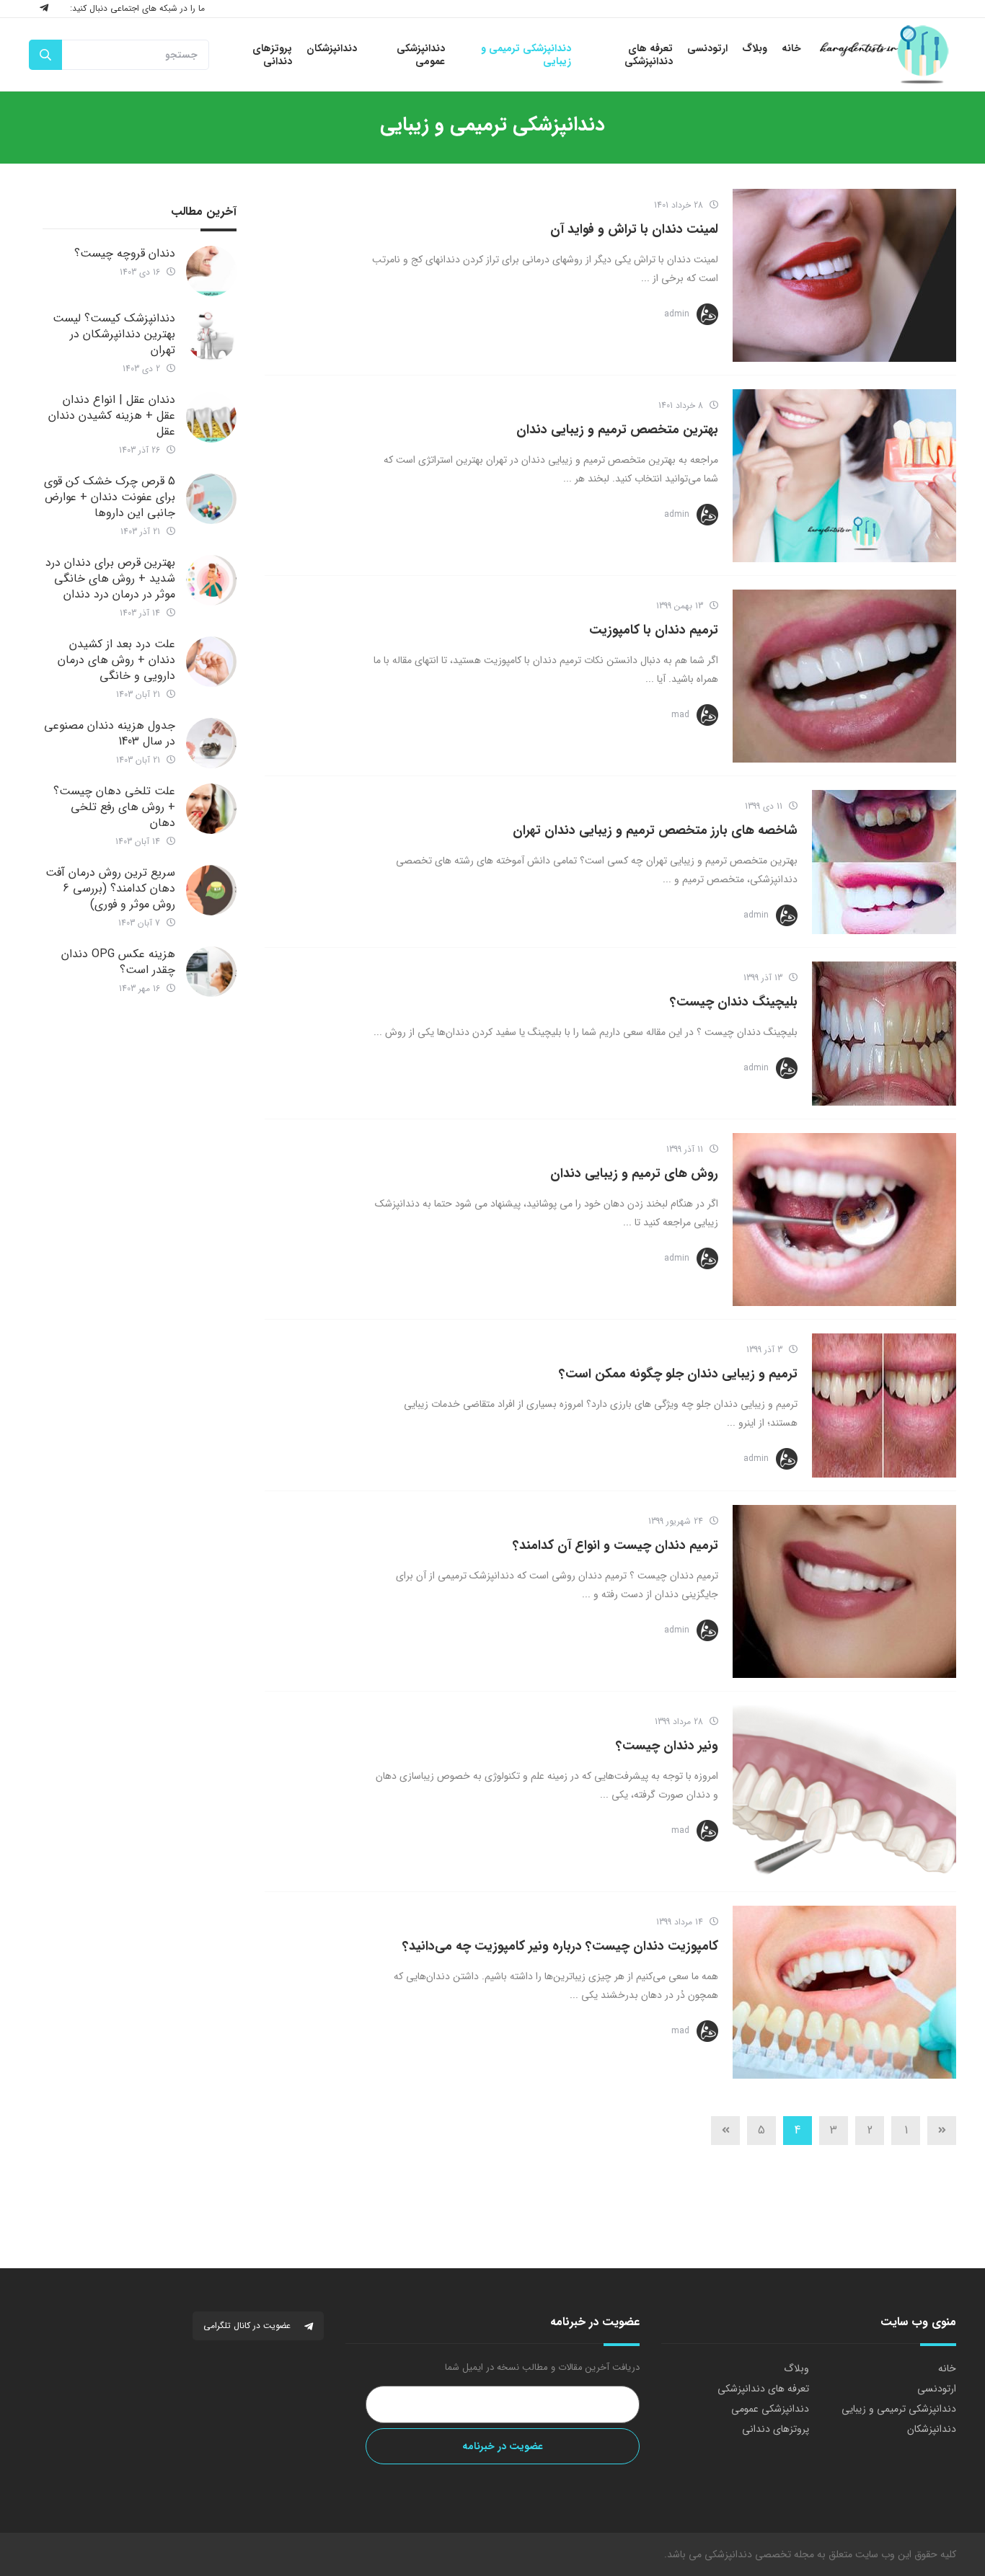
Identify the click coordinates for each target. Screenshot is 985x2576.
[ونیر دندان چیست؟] (844, 1792)
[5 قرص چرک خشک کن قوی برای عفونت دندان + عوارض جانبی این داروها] (211, 499)
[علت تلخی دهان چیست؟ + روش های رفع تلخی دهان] (211, 809)
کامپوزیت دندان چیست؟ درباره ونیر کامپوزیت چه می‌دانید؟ (560, 1946)
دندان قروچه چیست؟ (125, 253)
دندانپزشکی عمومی (770, 2409)
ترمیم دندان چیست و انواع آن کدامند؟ (615, 1545)
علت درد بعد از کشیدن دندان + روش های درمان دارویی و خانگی (116, 660)
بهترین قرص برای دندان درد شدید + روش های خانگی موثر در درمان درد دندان (110, 578)
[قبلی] (942, 2131)
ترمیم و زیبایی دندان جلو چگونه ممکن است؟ (678, 1374)
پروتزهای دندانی (776, 2429)
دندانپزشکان (932, 2429)
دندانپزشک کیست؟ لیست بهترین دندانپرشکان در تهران (114, 334)
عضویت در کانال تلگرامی (248, 2326)
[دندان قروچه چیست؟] (211, 271)
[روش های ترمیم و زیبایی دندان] (844, 1220)
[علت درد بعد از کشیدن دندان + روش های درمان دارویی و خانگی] (211, 662)
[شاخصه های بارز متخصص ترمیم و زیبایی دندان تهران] (884, 862)
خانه (947, 2368)
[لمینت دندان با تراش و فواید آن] (844, 275)
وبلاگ (796, 2368)
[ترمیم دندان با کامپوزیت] (844, 676)
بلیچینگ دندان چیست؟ (734, 1002)
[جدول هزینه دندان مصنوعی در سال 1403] (211, 743)
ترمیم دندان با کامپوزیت (654, 630)
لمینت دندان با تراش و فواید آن (634, 229)
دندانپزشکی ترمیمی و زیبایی (899, 2409)
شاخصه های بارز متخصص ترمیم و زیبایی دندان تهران (655, 830)
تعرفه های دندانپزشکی (763, 2389)
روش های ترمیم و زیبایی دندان (634, 1173)
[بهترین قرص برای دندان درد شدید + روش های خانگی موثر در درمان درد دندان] (211, 580)
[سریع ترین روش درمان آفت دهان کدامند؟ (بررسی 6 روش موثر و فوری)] (211, 890)
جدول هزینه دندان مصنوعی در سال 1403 (110, 733)
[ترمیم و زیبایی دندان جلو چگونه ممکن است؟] (884, 1405)
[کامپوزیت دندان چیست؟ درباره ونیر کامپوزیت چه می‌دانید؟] (844, 1992)
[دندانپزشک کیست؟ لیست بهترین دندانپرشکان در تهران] (211, 336)
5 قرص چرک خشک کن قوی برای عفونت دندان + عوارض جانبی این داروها (110, 497)
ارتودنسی (937, 2389)
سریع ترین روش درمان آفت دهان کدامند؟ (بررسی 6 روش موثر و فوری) (110, 888)
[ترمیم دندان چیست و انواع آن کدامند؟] (844, 1591)
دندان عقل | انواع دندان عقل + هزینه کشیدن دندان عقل (112, 416)
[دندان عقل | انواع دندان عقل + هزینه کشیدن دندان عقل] (211, 417)
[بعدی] (725, 2131)
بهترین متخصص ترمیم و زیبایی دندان (617, 430)
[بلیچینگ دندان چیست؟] (884, 1034)
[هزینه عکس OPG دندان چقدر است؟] (211, 972)
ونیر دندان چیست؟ (667, 1746)
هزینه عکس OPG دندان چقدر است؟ (118, 962)
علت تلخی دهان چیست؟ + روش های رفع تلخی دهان (114, 807)
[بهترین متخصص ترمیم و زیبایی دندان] (844, 476)
